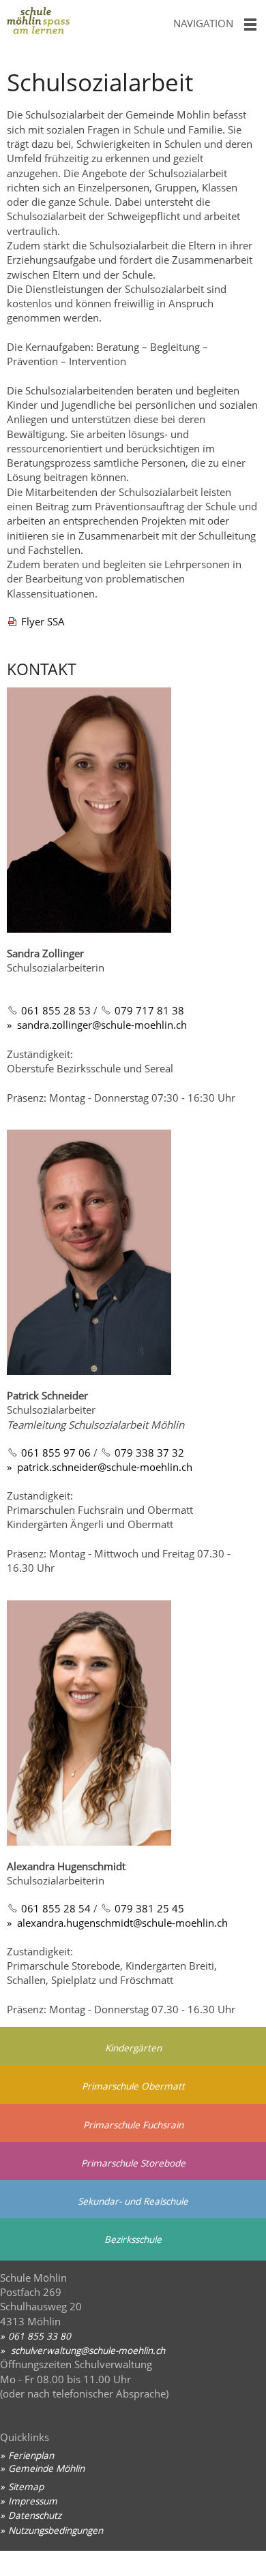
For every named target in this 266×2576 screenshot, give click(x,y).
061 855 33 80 (40, 2336)
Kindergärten (133, 2048)
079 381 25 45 (149, 1908)
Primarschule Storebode (133, 2163)
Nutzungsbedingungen (56, 2530)
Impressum (33, 2501)
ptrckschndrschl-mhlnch (105, 1467)
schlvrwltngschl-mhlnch (87, 2350)
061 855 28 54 (56, 1908)
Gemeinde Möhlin (46, 2468)
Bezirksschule (133, 2239)
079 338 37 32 (149, 1453)
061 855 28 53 (56, 1010)
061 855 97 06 (56, 1453)
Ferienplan (31, 2455)
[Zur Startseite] (81, 24)
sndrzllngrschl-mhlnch (102, 1025)
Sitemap (26, 2486)
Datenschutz (35, 2515)
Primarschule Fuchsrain (133, 2125)
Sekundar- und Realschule (133, 2201)
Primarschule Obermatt (133, 2086)
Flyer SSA (43, 621)
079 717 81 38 (149, 1010)
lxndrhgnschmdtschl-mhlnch (125, 1923)
